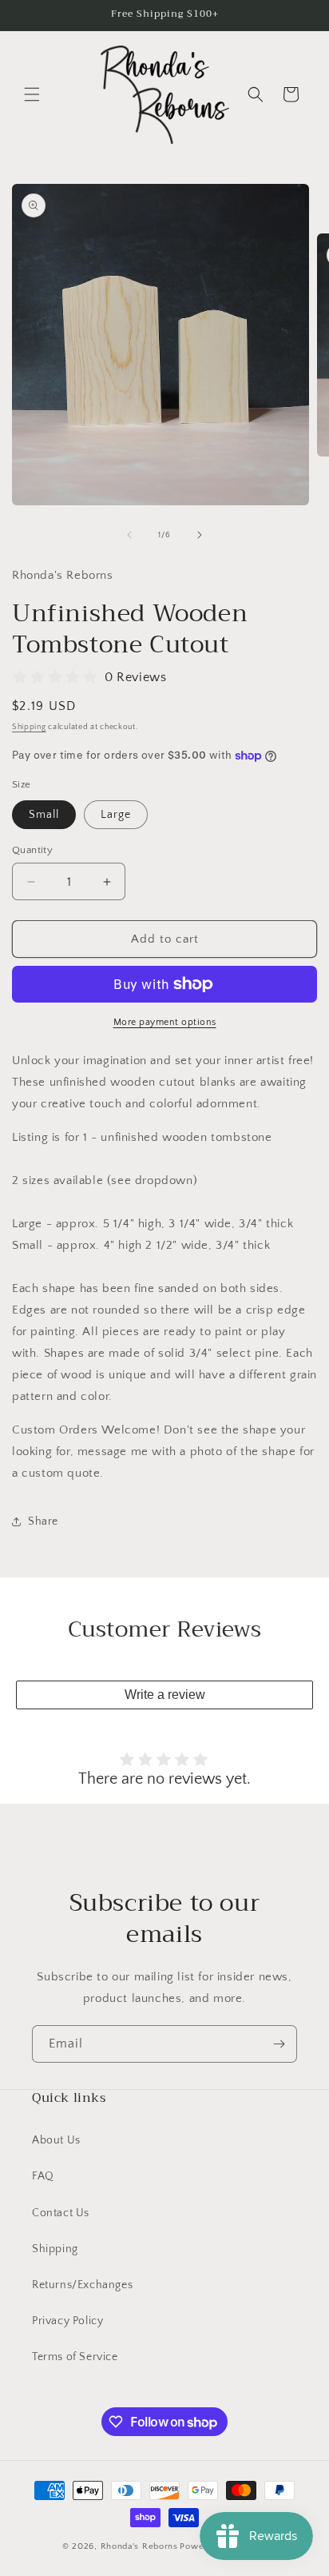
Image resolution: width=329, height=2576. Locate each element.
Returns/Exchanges (82, 2285)
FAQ (43, 2176)
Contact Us (61, 2213)
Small (44, 815)
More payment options (165, 1022)
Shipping (29, 727)
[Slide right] (200, 535)
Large (116, 815)
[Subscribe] (279, 2044)
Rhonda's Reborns (139, 2546)
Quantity (32, 850)
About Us (56, 2140)
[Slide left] (129, 535)
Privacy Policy (67, 2321)
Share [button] (43, 1521)
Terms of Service (75, 2357)
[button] (32, 94)
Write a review (165, 1695)
